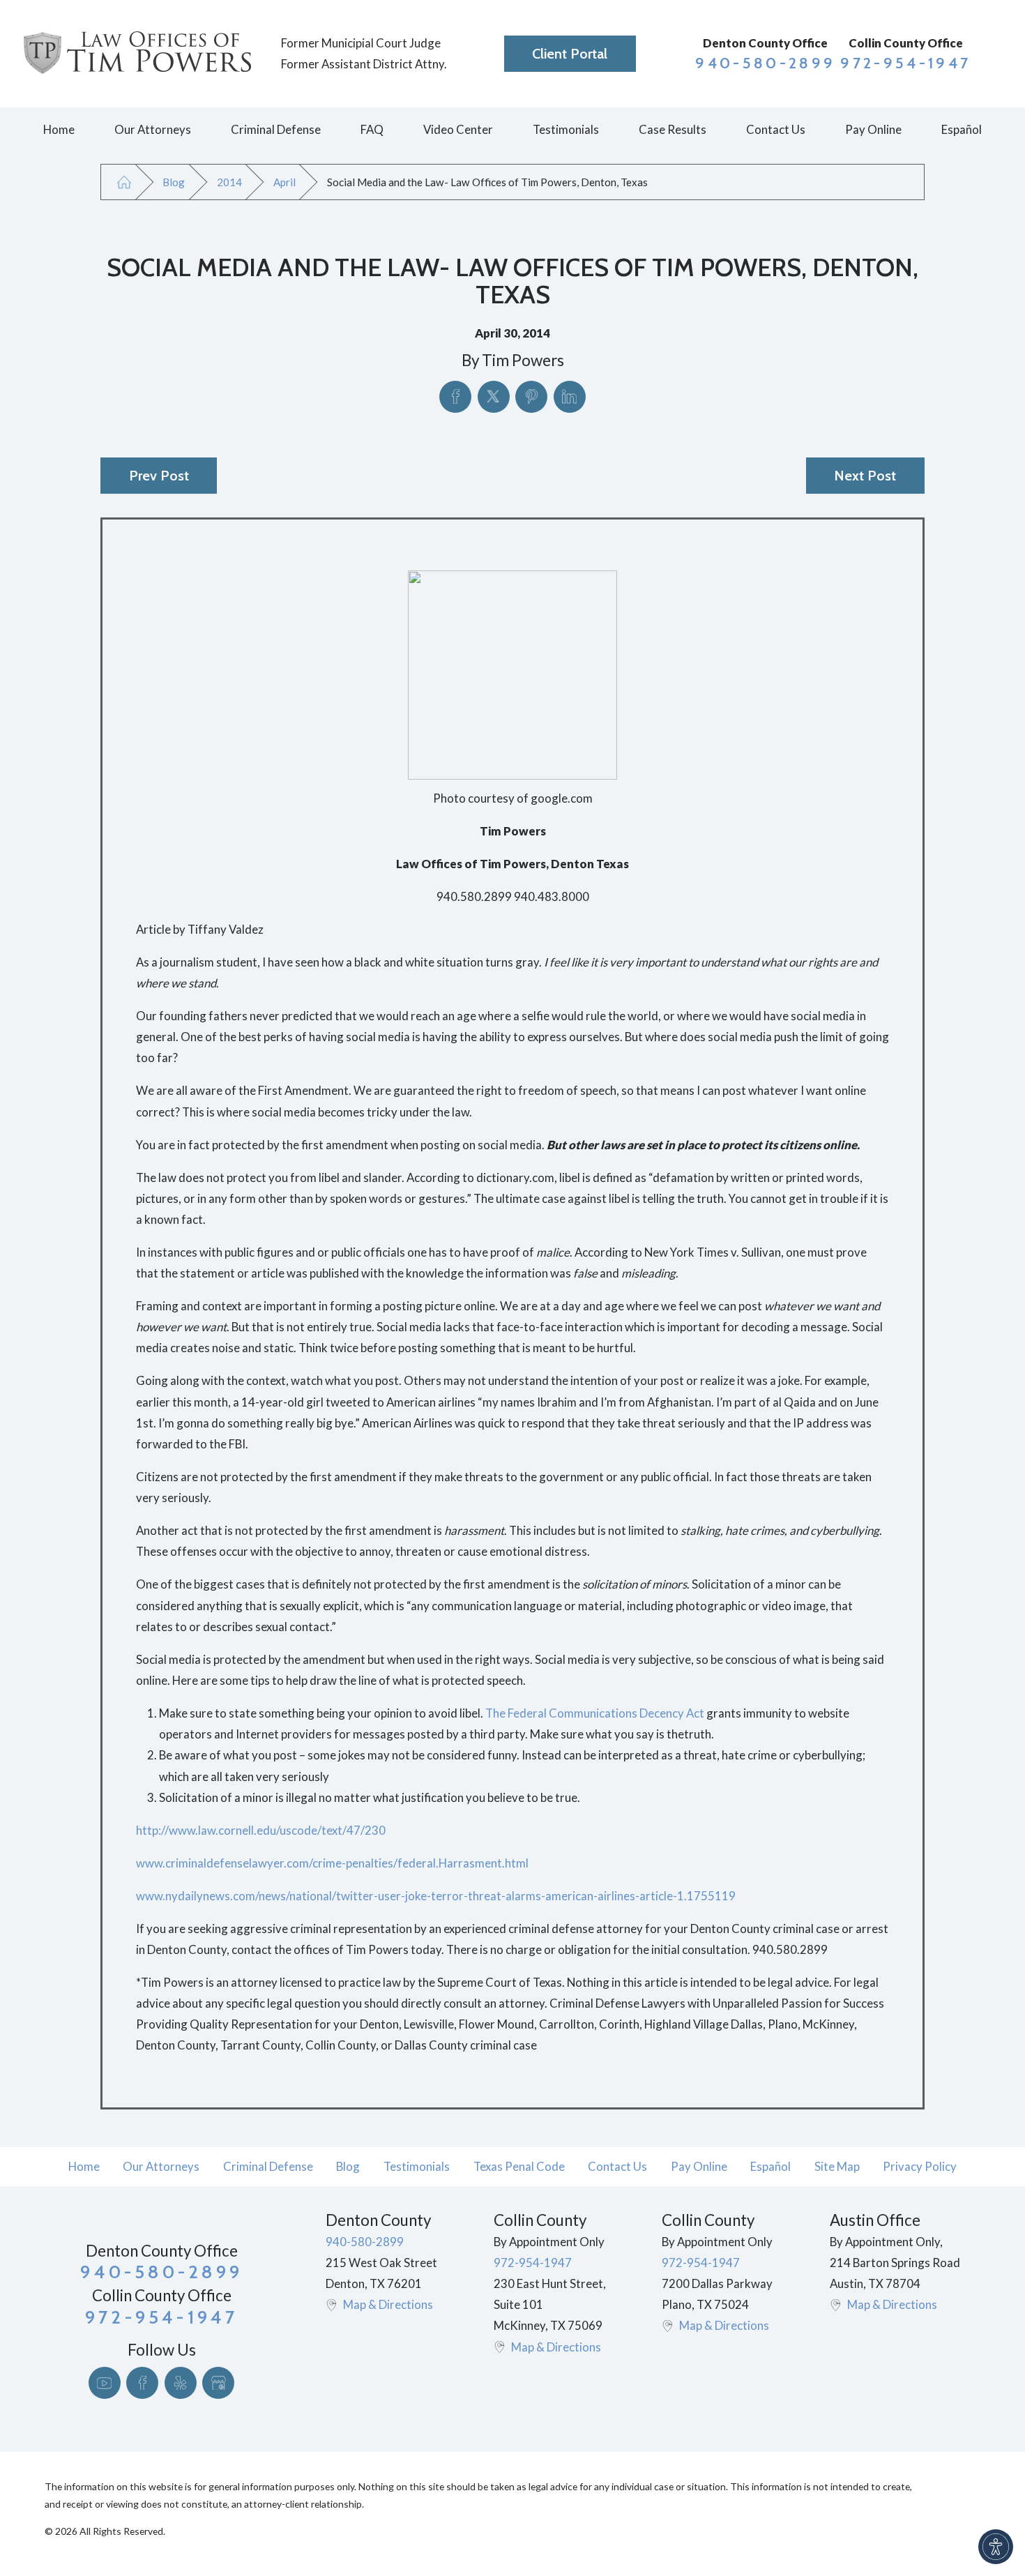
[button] (996, 2547)
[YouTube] (105, 2383)
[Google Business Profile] (218, 2383)
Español (770, 2166)
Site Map (837, 2166)
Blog (174, 182)
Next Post (865, 476)
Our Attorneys (161, 2166)
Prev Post (159, 476)
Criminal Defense (268, 2166)
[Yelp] (181, 2383)
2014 (229, 182)
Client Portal (570, 54)
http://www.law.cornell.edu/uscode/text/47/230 (261, 1830)
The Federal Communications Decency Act (595, 1713)
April (284, 182)
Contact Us (617, 2166)
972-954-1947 (905, 63)
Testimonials (417, 2166)
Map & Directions (388, 2304)
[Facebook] (142, 2383)
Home (84, 2166)
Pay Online (699, 2166)
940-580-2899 (765, 63)
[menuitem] (59, 130)
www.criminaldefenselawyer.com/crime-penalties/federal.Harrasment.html (332, 1863)
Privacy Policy (920, 2166)
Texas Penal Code (519, 2166)
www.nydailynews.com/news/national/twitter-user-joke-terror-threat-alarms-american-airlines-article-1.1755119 (436, 1896)
